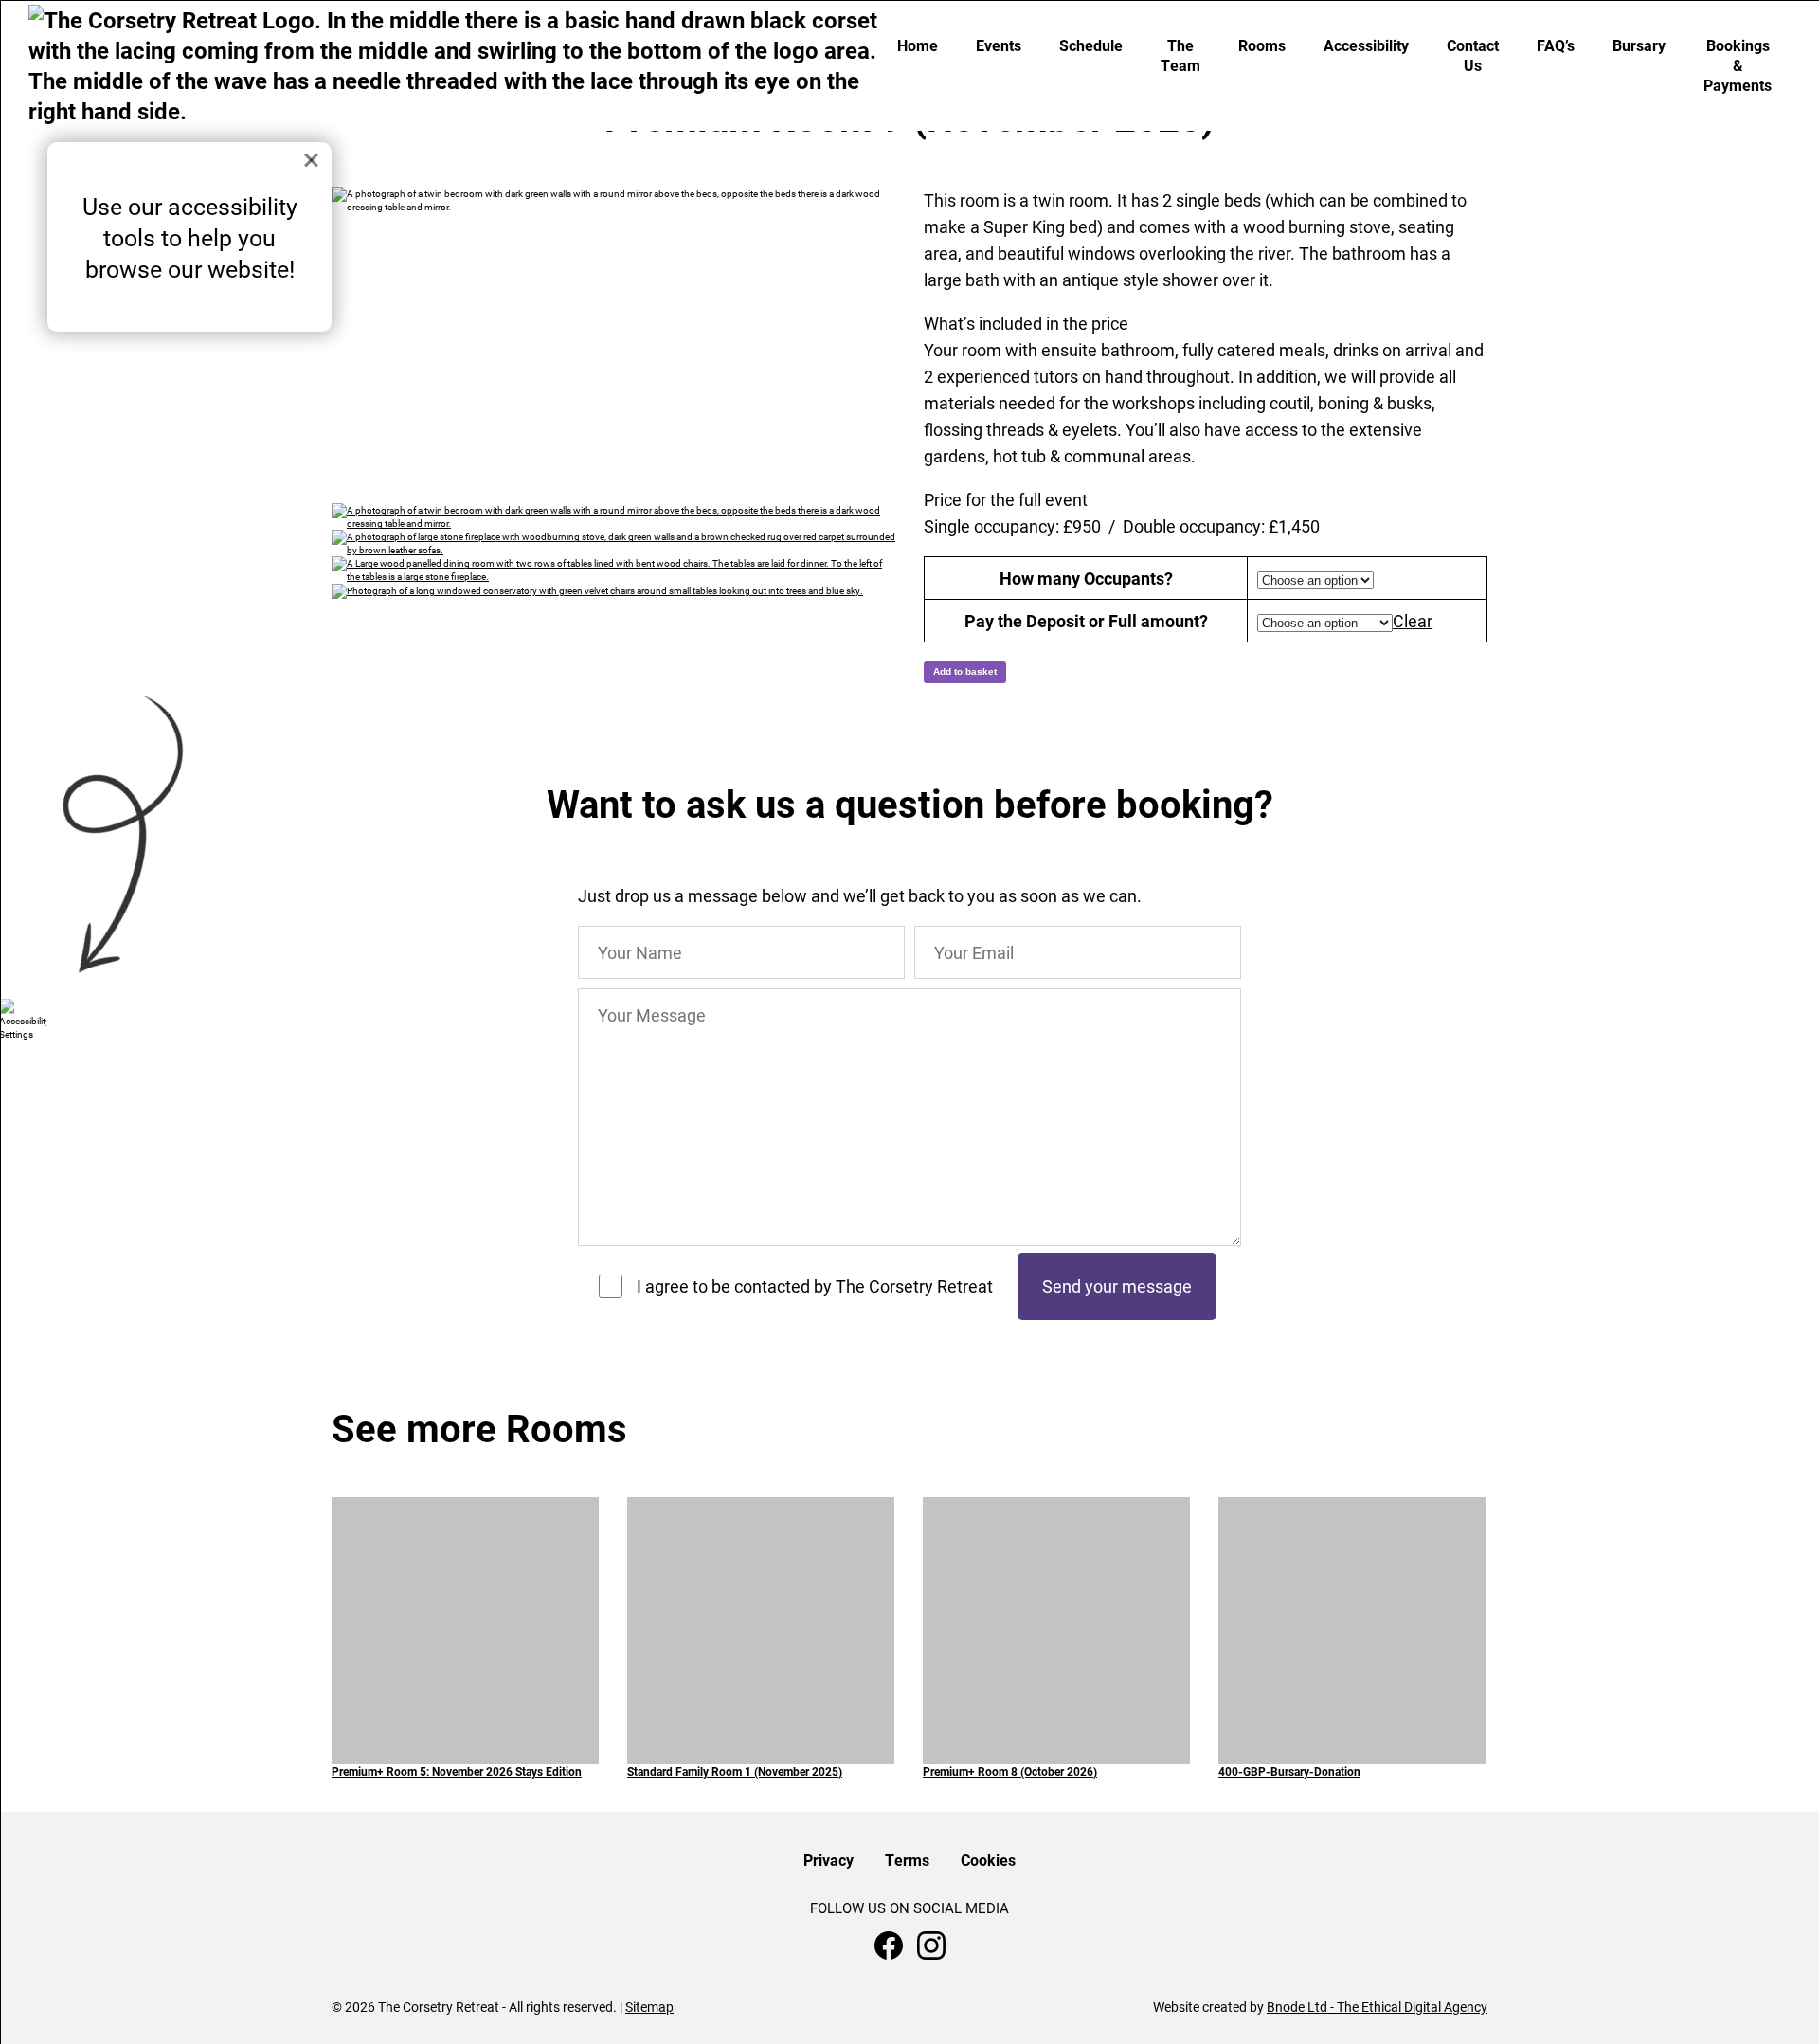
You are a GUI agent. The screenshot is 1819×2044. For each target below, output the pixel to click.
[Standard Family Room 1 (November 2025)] (761, 1612)
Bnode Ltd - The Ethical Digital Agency (1377, 2007)
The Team (1180, 55)
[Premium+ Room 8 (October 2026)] (1056, 1592)
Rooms (1262, 45)
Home (918, 45)
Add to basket (965, 671)
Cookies (988, 1860)
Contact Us (1473, 55)
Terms (907, 1860)
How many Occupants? (1086, 578)
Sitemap (649, 2007)
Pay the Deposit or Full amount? (1086, 621)
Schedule (1091, 45)
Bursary (1639, 45)
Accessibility (1366, 45)
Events (999, 45)
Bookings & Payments (1738, 65)
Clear (1413, 621)
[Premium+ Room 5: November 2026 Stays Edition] (465, 1629)
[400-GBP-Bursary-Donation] (1352, 1575)
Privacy (828, 1860)
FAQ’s (1556, 45)
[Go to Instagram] (931, 1945)
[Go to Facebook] (889, 1945)
